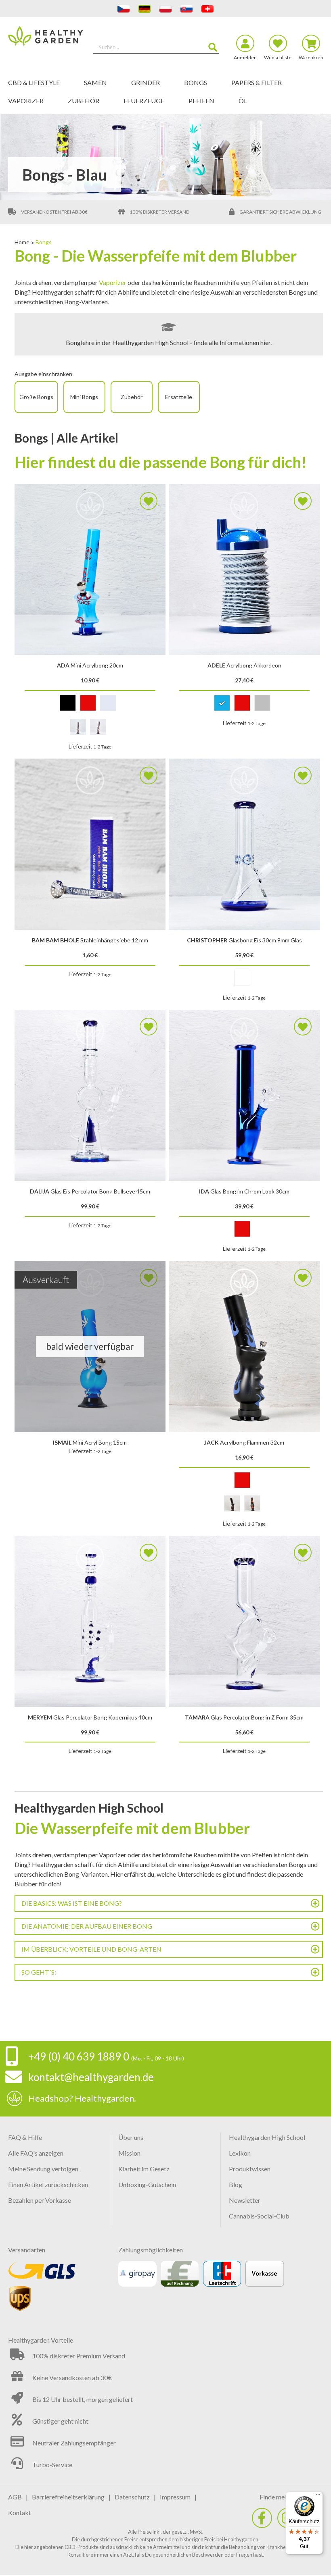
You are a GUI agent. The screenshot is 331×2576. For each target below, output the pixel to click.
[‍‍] (262, 2518)
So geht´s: (39, 1972)
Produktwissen (250, 2169)
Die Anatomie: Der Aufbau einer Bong (87, 1926)
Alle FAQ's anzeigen (36, 2153)
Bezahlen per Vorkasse (40, 2200)
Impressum (175, 2497)
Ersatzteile (179, 397)
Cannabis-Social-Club (259, 2216)
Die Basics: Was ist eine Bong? (72, 1903)
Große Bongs (36, 397)
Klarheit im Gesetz (144, 2169)
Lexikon (240, 2153)
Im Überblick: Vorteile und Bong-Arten (91, 1949)
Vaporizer (113, 282)
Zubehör (132, 397)
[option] (68, 703)
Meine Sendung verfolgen (43, 2169)
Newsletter (245, 2200)
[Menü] (318, 2497)
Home (23, 242)
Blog (236, 2184)
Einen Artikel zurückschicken (48, 2184)
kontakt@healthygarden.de (91, 2077)
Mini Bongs (84, 397)
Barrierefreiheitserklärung (68, 2497)
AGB (15, 2497)
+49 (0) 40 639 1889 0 (79, 2056)
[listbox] (90, 705)
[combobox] (156, 47)
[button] (149, 501)
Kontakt (20, 2513)
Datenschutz (132, 2497)
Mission (129, 2153)
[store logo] (47, 44)
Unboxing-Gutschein (147, 2184)
